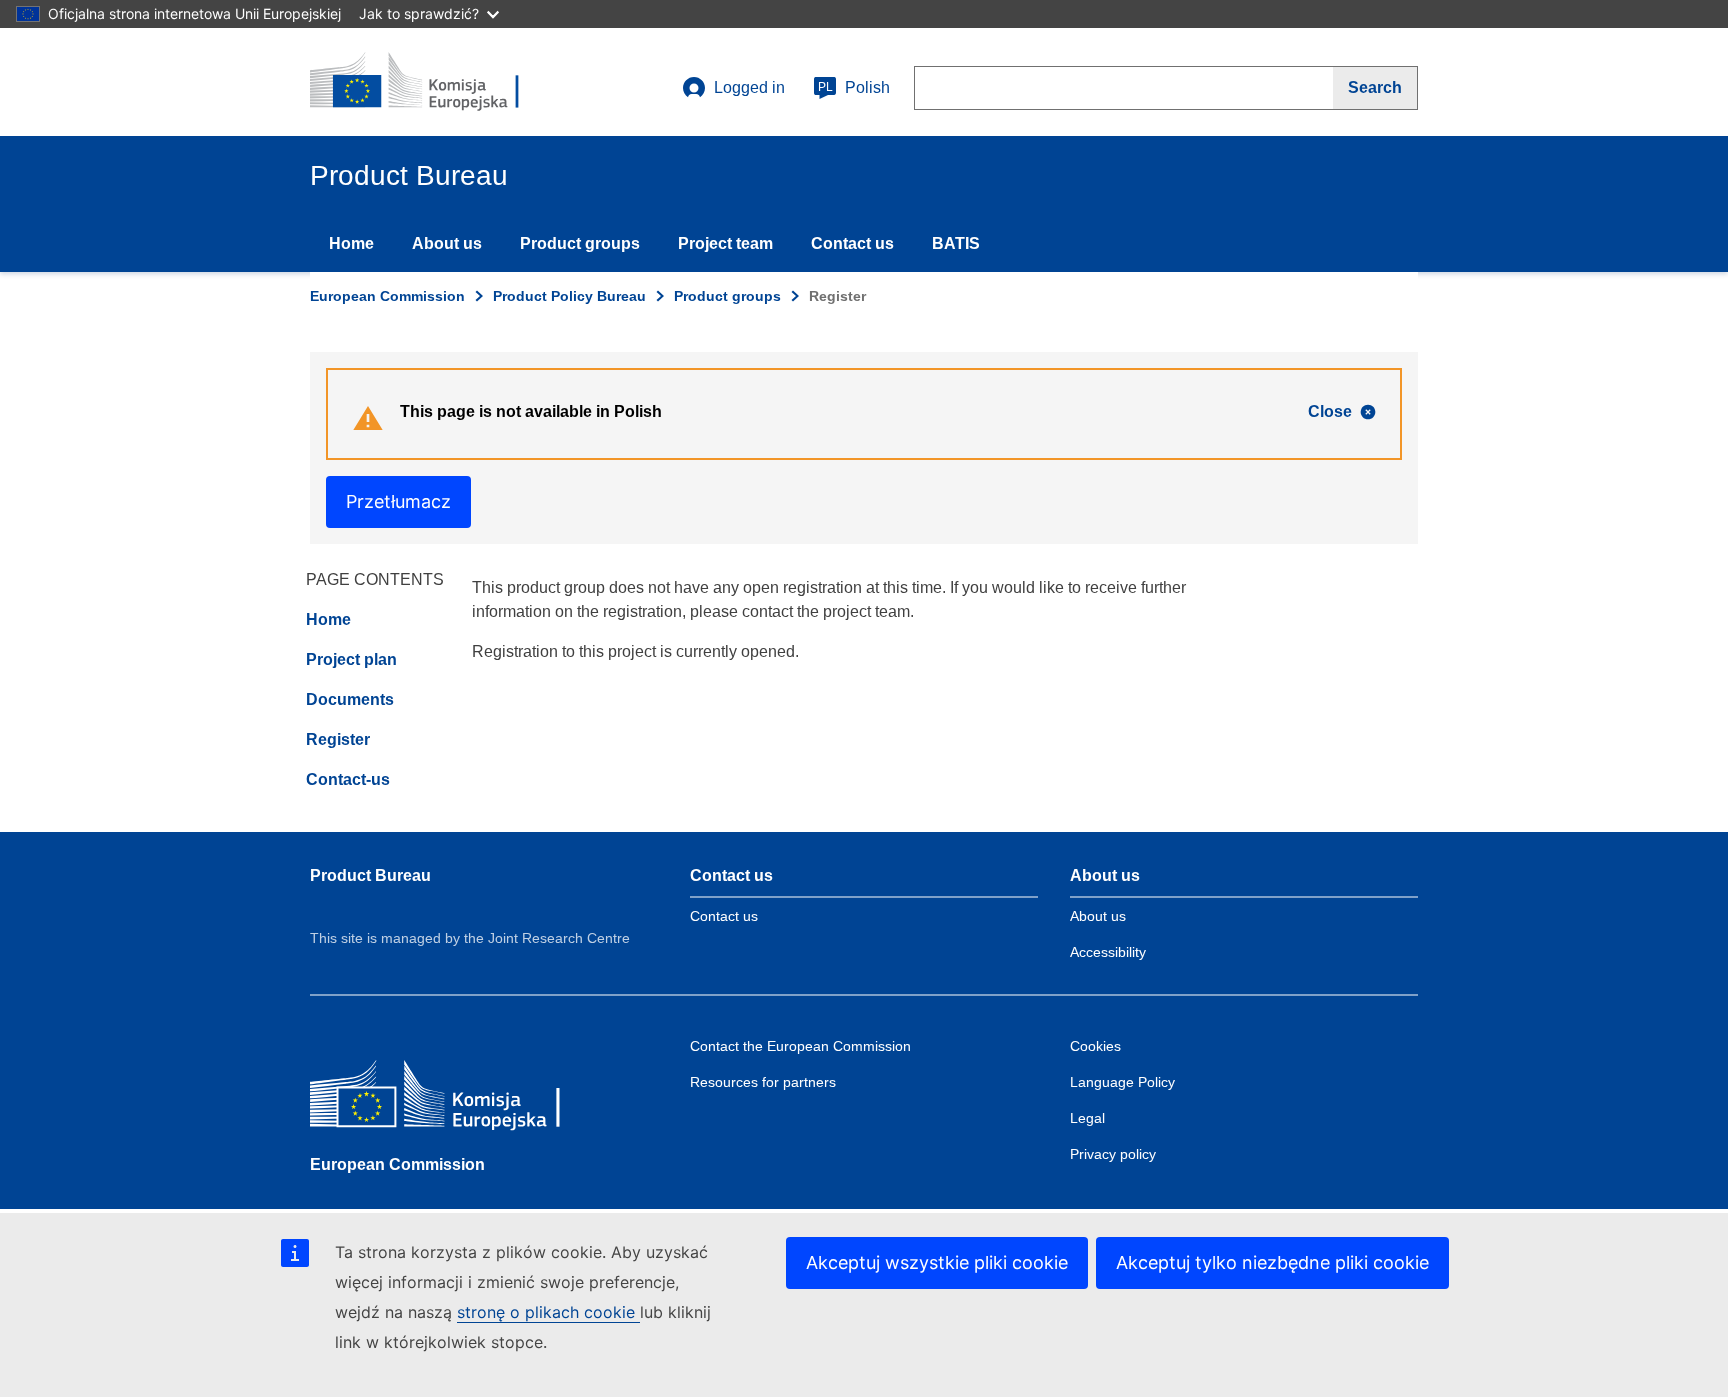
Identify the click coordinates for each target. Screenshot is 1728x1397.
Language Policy (1122, 1082)
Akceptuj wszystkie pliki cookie (937, 1262)
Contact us (852, 243)
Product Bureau (370, 875)
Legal (1087, 1118)
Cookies (1095, 1046)
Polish (854, 87)
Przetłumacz (398, 501)
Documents (350, 699)
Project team (725, 243)
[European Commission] (455, 1098)
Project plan (351, 659)
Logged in (749, 87)
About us (447, 243)
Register (338, 739)
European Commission (387, 296)
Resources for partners (763, 1082)
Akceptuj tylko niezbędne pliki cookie (1272, 1262)
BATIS (956, 243)
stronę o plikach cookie (548, 1312)
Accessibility (1108, 952)
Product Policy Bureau (569, 296)
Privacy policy (1113, 1154)
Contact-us (348, 779)
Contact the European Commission (800, 1046)
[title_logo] (431, 82)
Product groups (580, 243)
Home (351, 243)
